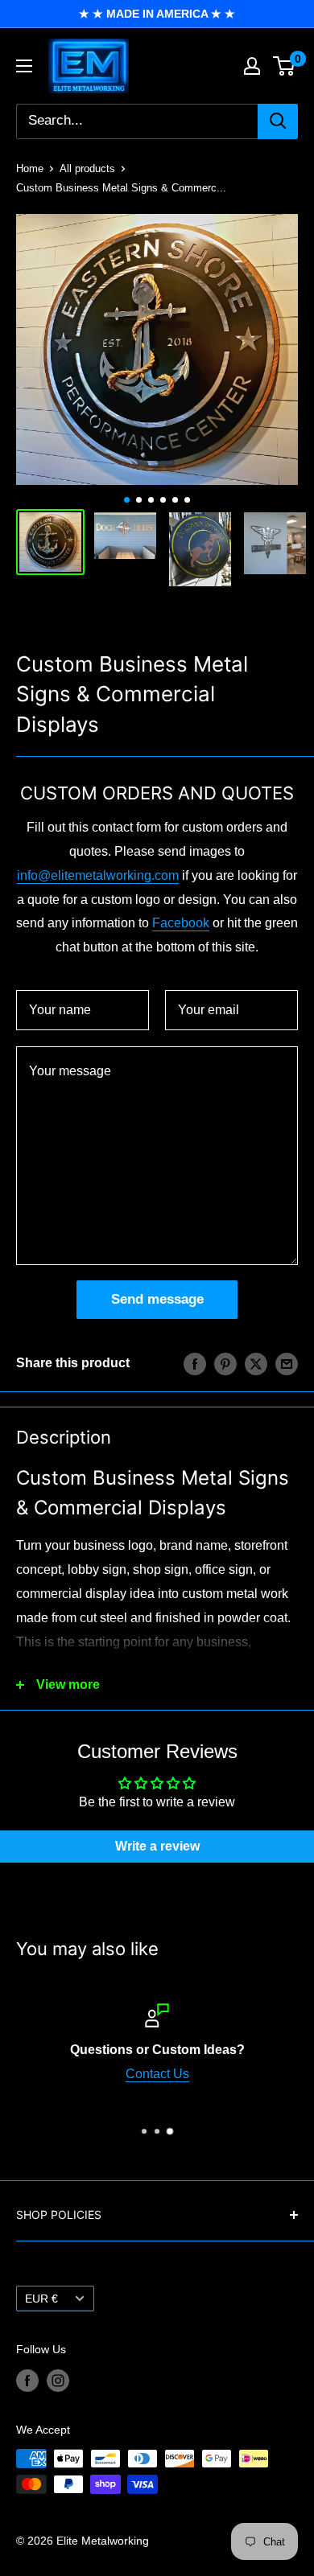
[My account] (252, 66)
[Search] (278, 121)
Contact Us (157, 2074)
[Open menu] (24, 66)
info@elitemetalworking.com (98, 875)
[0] (285, 66)
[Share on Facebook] (195, 1363)
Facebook (181, 923)
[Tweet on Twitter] (256, 1363)
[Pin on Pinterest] (225, 1363)
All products (87, 168)
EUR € (41, 2299)
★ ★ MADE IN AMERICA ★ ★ (157, 14)
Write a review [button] (157, 1846)
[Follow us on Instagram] (58, 2381)
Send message (157, 1299)
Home (30, 168)
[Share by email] (287, 1363)
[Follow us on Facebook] (27, 2381)
